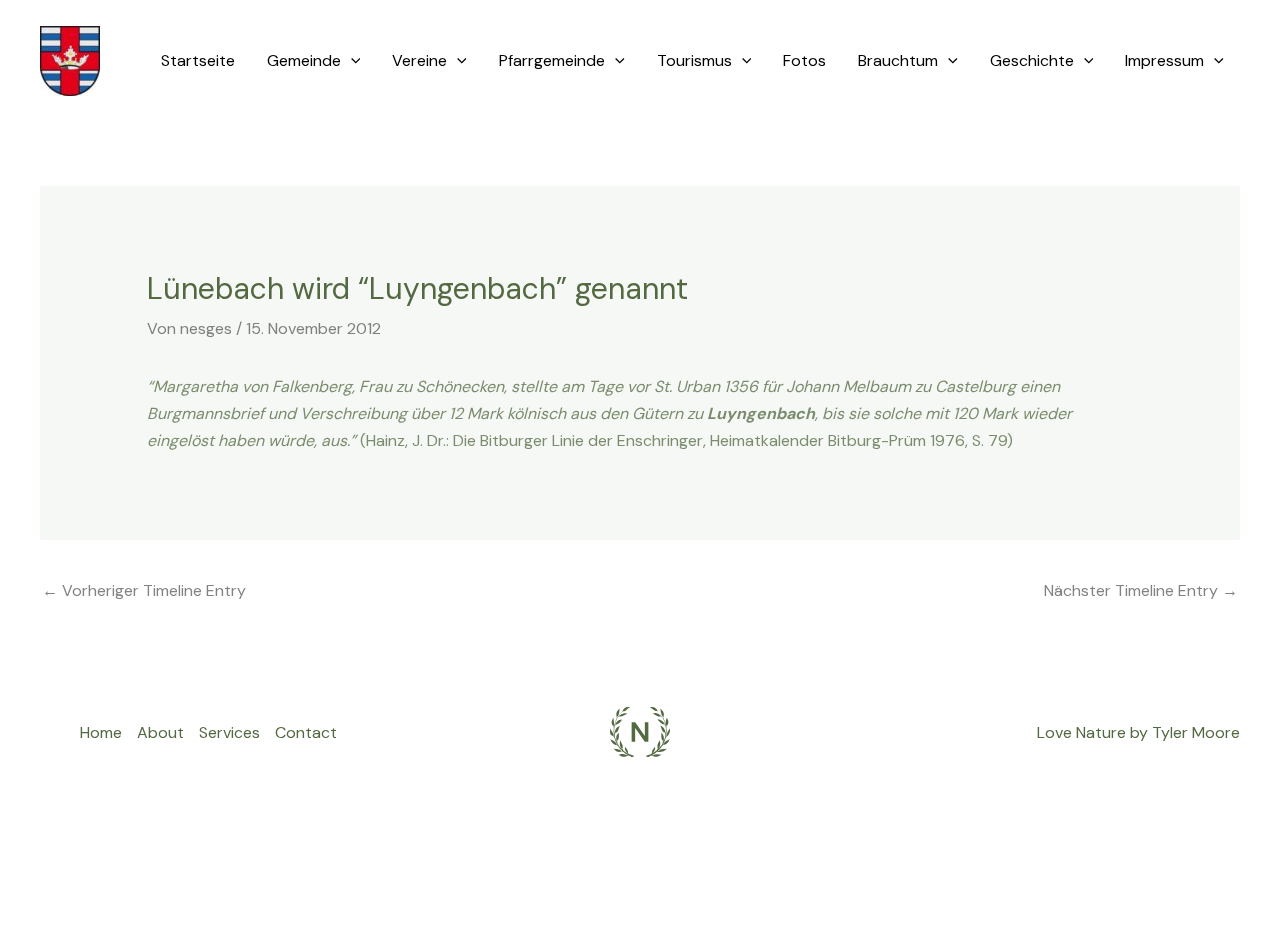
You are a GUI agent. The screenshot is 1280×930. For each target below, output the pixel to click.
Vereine (419, 60)
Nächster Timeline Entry (1141, 590)
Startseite (198, 60)
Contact (306, 732)
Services (229, 732)
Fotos (804, 60)
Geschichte (1032, 60)
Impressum (1164, 60)
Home (101, 732)
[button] (351, 61)
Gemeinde (304, 60)
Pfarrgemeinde (552, 60)
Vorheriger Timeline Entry (144, 590)
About (160, 732)
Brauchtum (898, 60)
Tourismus (694, 60)
